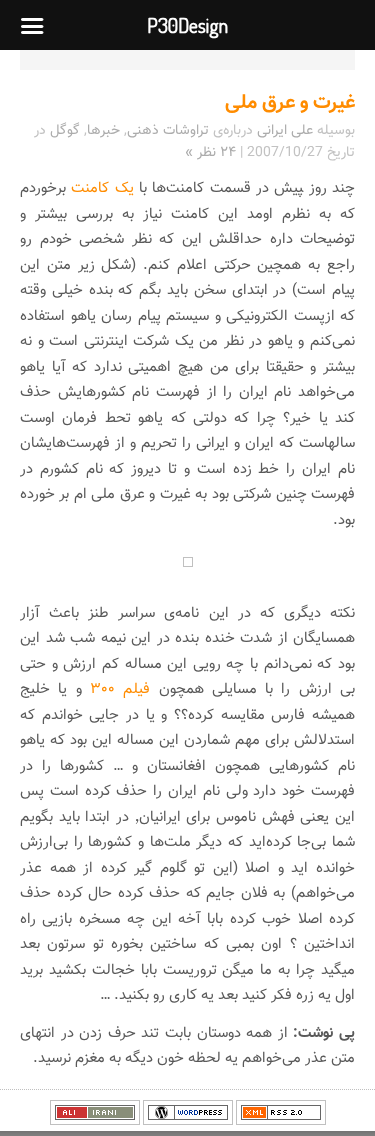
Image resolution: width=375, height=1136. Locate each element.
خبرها (103, 131)
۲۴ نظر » (210, 153)
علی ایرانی (285, 131)
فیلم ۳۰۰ (120, 689)
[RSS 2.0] (281, 1122)
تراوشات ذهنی (168, 131)
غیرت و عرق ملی (290, 103)
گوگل (65, 131)
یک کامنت (100, 188)
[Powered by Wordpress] (188, 1122)
